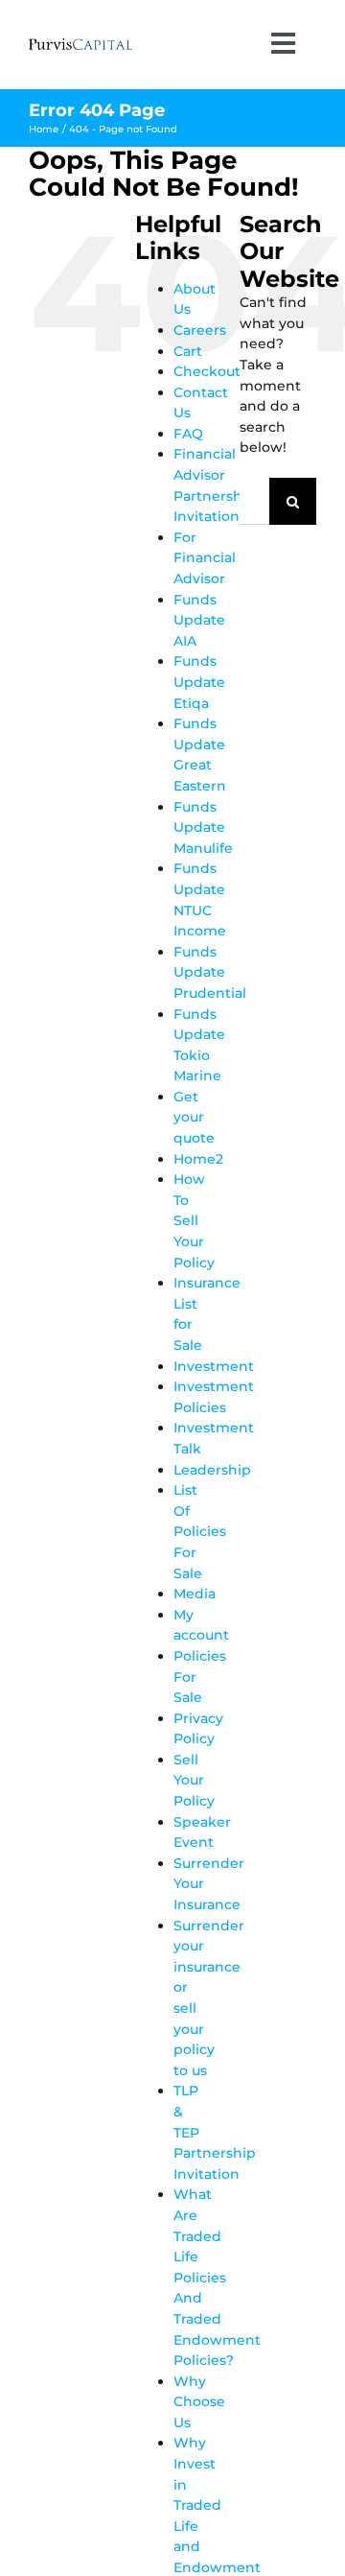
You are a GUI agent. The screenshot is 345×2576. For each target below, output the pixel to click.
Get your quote (194, 1117)
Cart (188, 351)
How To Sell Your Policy (194, 1220)
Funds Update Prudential (210, 972)
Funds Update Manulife (203, 827)
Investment (214, 1366)
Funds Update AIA (199, 620)
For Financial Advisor (205, 558)
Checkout (207, 371)
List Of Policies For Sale (200, 1531)
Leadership (212, 1470)
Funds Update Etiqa (199, 682)
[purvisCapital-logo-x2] (80, 45)
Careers (200, 330)
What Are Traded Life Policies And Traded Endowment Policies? (217, 2277)
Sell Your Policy (194, 1780)
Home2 (198, 1159)
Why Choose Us (199, 2402)
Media (195, 1594)
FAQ (188, 434)
